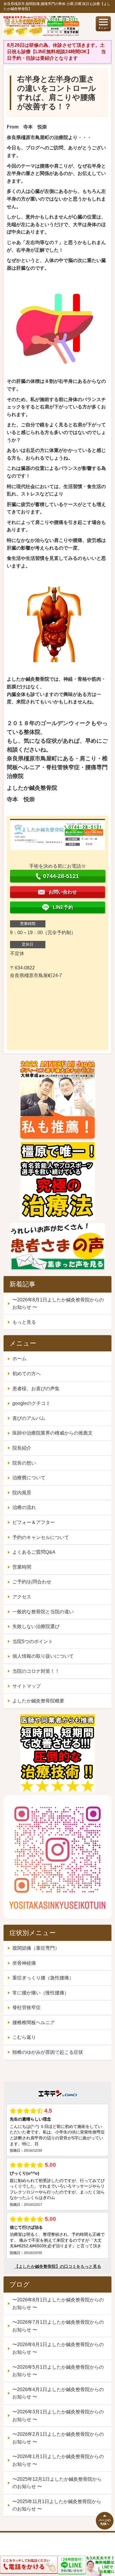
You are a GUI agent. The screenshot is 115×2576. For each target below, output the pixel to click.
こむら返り (24, 2037)
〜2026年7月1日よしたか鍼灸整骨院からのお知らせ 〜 (58, 2326)
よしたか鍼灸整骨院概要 (38, 1701)
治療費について (29, 1478)
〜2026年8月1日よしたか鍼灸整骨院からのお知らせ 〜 (58, 1304)
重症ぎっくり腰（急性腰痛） (43, 1978)
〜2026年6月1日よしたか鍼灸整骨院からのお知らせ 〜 (58, 2348)
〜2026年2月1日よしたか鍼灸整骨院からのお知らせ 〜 (58, 2438)
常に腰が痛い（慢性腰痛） (41, 1993)
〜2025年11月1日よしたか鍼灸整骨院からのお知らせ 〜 (57, 2505)
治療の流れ (24, 1507)
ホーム (19, 1359)
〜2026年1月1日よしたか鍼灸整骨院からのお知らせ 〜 (58, 2460)
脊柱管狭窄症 (27, 2007)
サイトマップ (27, 1686)
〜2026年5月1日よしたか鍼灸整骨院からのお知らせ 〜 (58, 2371)
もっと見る (24, 1322)
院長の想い (24, 1463)
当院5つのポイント (33, 1641)
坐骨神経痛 (24, 1963)
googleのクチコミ (31, 1403)
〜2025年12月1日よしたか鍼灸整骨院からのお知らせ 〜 (57, 2483)
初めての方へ (27, 1374)
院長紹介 (22, 1448)
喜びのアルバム (29, 1418)
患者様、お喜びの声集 (36, 1389)
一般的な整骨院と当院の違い (43, 1612)
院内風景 (22, 1493)
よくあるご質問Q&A (34, 1552)
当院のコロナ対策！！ (36, 1671)
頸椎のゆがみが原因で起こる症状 (48, 2052)
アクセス (22, 1597)
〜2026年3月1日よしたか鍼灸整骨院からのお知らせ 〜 (58, 2416)
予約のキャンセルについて (41, 1537)
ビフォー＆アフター (34, 1522)
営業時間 (22, 1567)
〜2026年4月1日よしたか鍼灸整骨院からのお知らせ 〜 (58, 2393)
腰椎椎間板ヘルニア (34, 2022)
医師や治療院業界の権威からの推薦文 (52, 1433)
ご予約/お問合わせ (32, 1582)
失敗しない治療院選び (36, 1626)
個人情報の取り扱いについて (43, 1656)
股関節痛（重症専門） (36, 1948)
